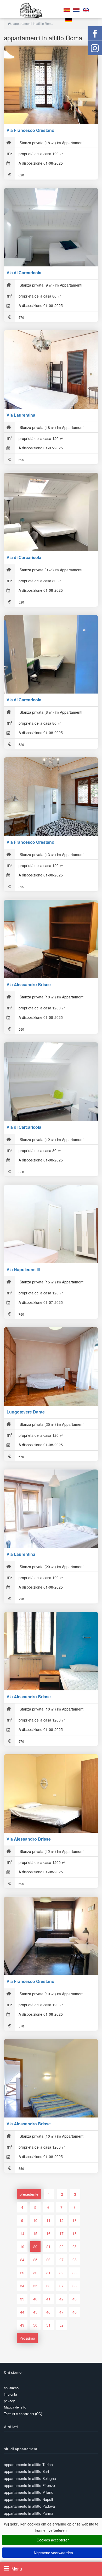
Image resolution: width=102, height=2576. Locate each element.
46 (48, 2312)
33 (75, 2273)
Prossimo (27, 2338)
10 (35, 2220)
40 (35, 2299)
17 (61, 2233)
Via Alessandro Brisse (29, 984)
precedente (29, 2194)
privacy (9, 2401)
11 (48, 2220)
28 (75, 2260)
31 (48, 2273)
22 (61, 2247)
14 (22, 2233)
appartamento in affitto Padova (29, 2506)
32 (61, 2273)
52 (61, 2325)
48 (75, 2312)
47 (61, 2312)
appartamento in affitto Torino (28, 2465)
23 (75, 2247)
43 (75, 2299)
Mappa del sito (15, 2407)
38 (75, 2286)
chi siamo (11, 2388)
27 (61, 2260)
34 (22, 2286)
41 (48, 2299)
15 (35, 2233)
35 (35, 2286)
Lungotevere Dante (26, 1412)
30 (35, 2273)
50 (35, 2325)
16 (48, 2233)
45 (35, 2312)
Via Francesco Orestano (30, 130)
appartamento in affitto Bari (26, 2471)
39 (22, 2299)
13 (75, 2220)
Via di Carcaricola (24, 273)
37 (61, 2286)
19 (22, 2247)
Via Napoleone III (23, 1269)
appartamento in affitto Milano (29, 2492)
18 (75, 2233)
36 (48, 2286)
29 (22, 2273)
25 (35, 2260)
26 (48, 2260)
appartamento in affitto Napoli (28, 2499)
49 (22, 2325)
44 (22, 2312)
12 (61, 2220)
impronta (10, 2394)
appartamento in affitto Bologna (30, 2478)
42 (61, 2299)
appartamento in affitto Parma (29, 2513)
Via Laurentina (21, 415)
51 (48, 2325)
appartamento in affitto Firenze (29, 2485)
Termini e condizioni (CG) (23, 2414)
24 (22, 2260)
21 (48, 2247)
